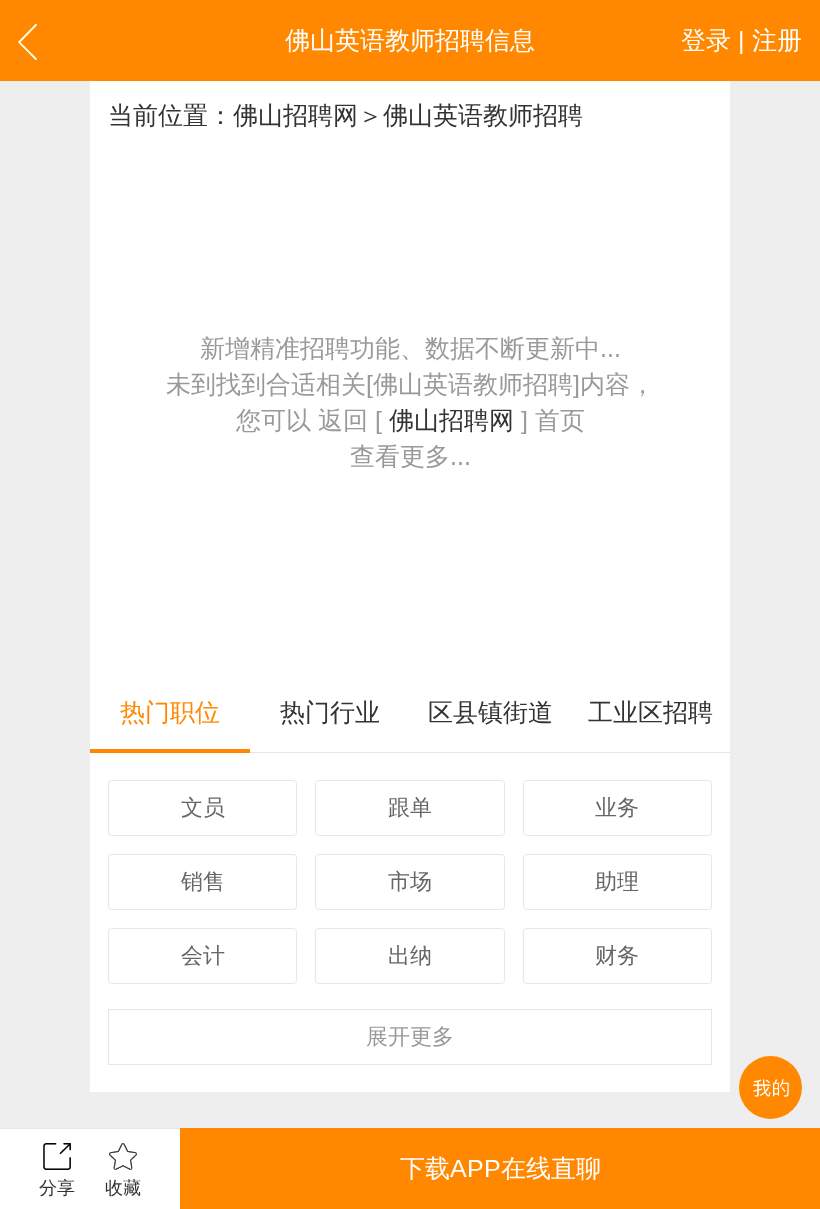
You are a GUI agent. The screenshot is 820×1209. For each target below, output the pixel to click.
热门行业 (330, 712)
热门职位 (170, 712)
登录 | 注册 (741, 40)
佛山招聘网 (295, 115)
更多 (410, 1036)
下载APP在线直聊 (500, 1168)
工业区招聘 (650, 712)
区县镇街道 (490, 712)
